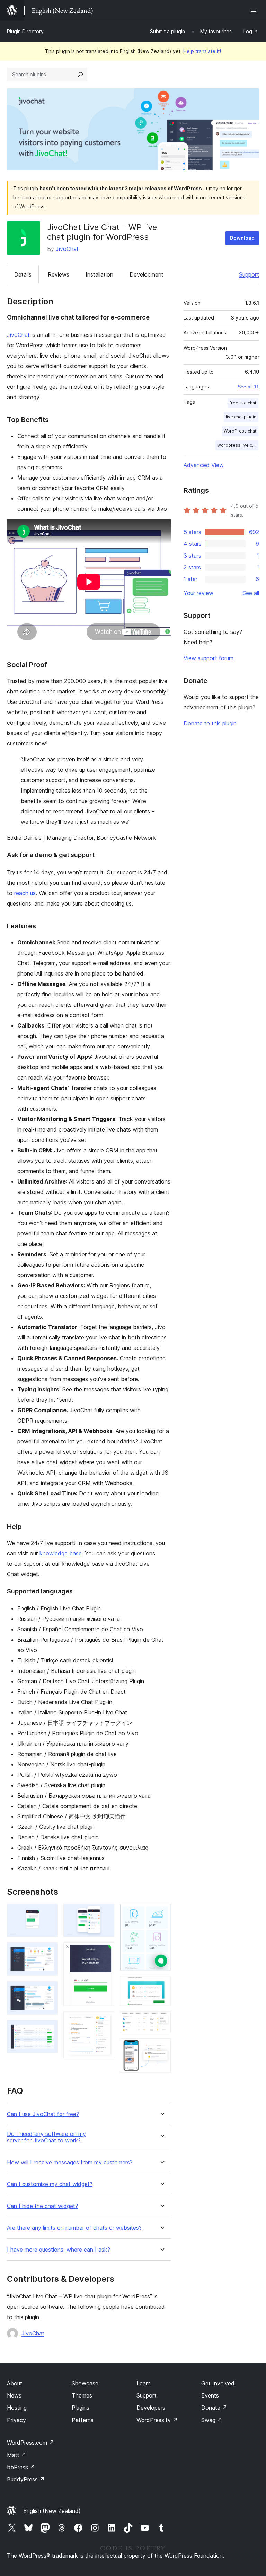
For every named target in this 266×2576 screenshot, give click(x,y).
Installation (99, 274)
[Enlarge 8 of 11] (161, 1913)
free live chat (243, 403)
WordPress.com (30, 2443)
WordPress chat (240, 431)
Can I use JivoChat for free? (43, 2114)
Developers (151, 2408)
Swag (212, 2420)
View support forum (209, 658)
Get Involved (218, 2383)
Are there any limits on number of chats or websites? (74, 2228)
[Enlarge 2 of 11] (48, 1952)
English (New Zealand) (52, 2511)
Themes (82, 2395)
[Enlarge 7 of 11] (105, 2021)
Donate (214, 2408)
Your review (198, 593)
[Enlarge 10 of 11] (161, 2021)
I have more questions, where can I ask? (59, 2250)
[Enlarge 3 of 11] (48, 1991)
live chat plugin (241, 417)
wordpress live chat (238, 445)
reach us (25, 893)
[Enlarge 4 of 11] (48, 2029)
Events (210, 2395)
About (15, 2383)
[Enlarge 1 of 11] (48, 1913)
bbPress (21, 2467)
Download (242, 238)
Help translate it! (202, 51)
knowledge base (61, 1553)
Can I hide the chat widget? (42, 2206)
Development (147, 274)
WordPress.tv (157, 2420)
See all (251, 593)
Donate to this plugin (210, 723)
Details (23, 274)
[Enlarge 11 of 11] (161, 2048)
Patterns (83, 2420)
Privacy (16, 2420)
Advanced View (204, 465)
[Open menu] (255, 10)
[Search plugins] (80, 75)
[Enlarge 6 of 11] (105, 1952)
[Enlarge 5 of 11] (105, 1913)
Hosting (17, 2408)
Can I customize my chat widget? (50, 2184)
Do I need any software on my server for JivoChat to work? (46, 2137)
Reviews (59, 274)
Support (249, 274)
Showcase (85, 2383)
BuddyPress (26, 2479)
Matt (17, 2455)
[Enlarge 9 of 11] (161, 1985)
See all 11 (248, 387)
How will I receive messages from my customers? (70, 2162)
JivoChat (67, 249)
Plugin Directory (25, 31)
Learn (144, 2383)
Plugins (81, 2408)
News (14, 2395)
